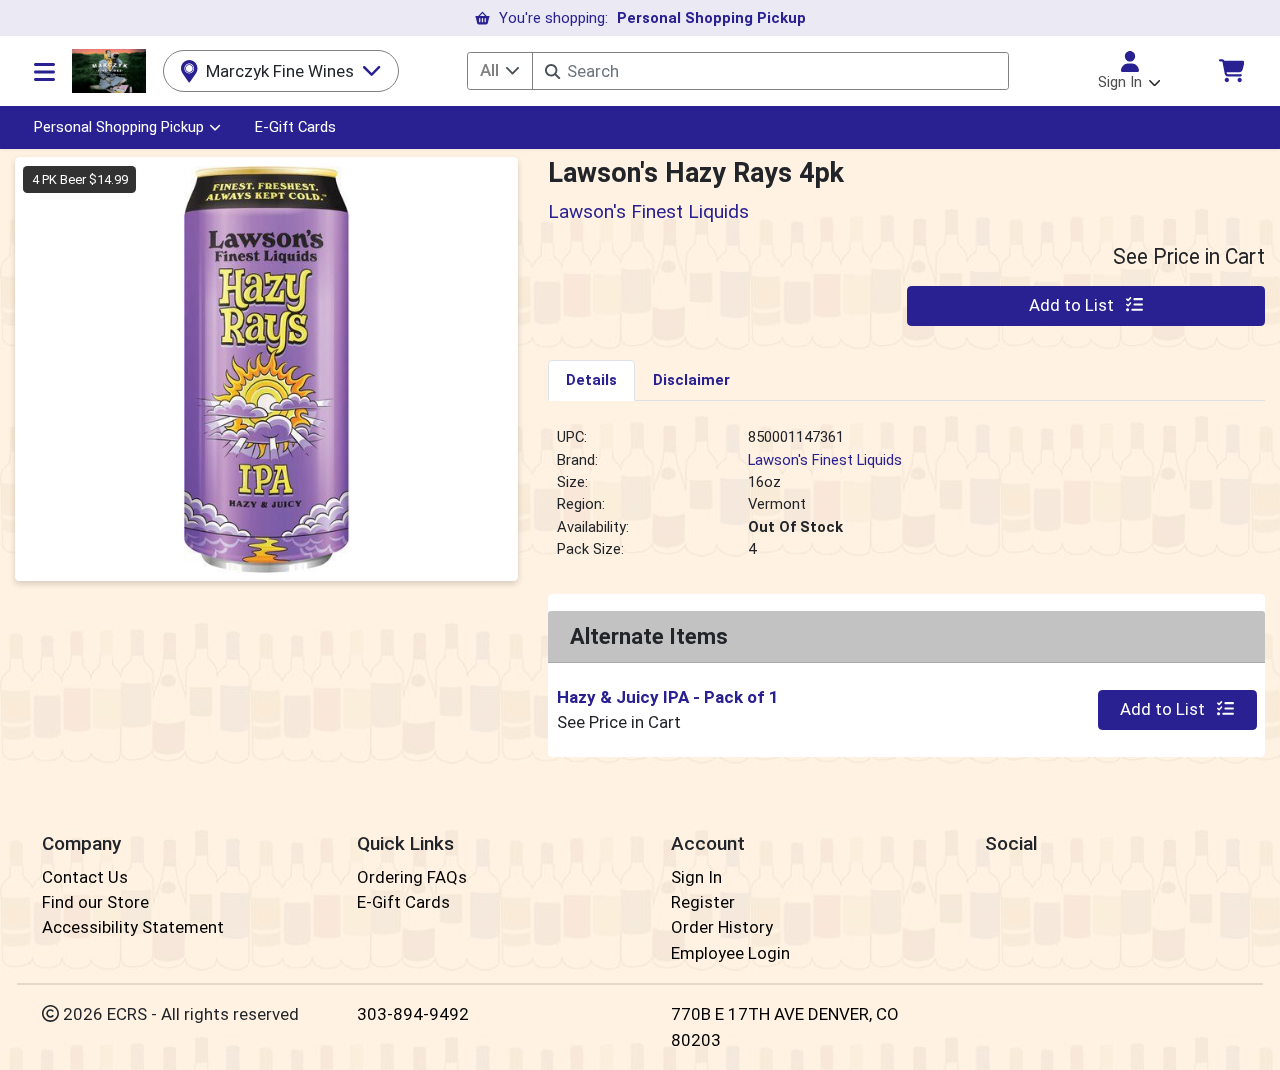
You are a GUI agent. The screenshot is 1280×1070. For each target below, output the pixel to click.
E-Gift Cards (295, 127)
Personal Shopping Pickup (119, 127)
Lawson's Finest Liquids (825, 460)
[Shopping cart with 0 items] (1231, 70)
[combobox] (770, 71)
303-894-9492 (413, 1014)
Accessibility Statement (133, 927)
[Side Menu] (44, 71)
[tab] (591, 380)
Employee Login (730, 953)
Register (703, 902)
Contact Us (85, 877)
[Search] (552, 71)
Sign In (696, 877)
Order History (722, 927)
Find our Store (95, 902)
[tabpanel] (906, 501)
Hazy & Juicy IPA (668, 697)
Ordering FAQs (412, 877)
